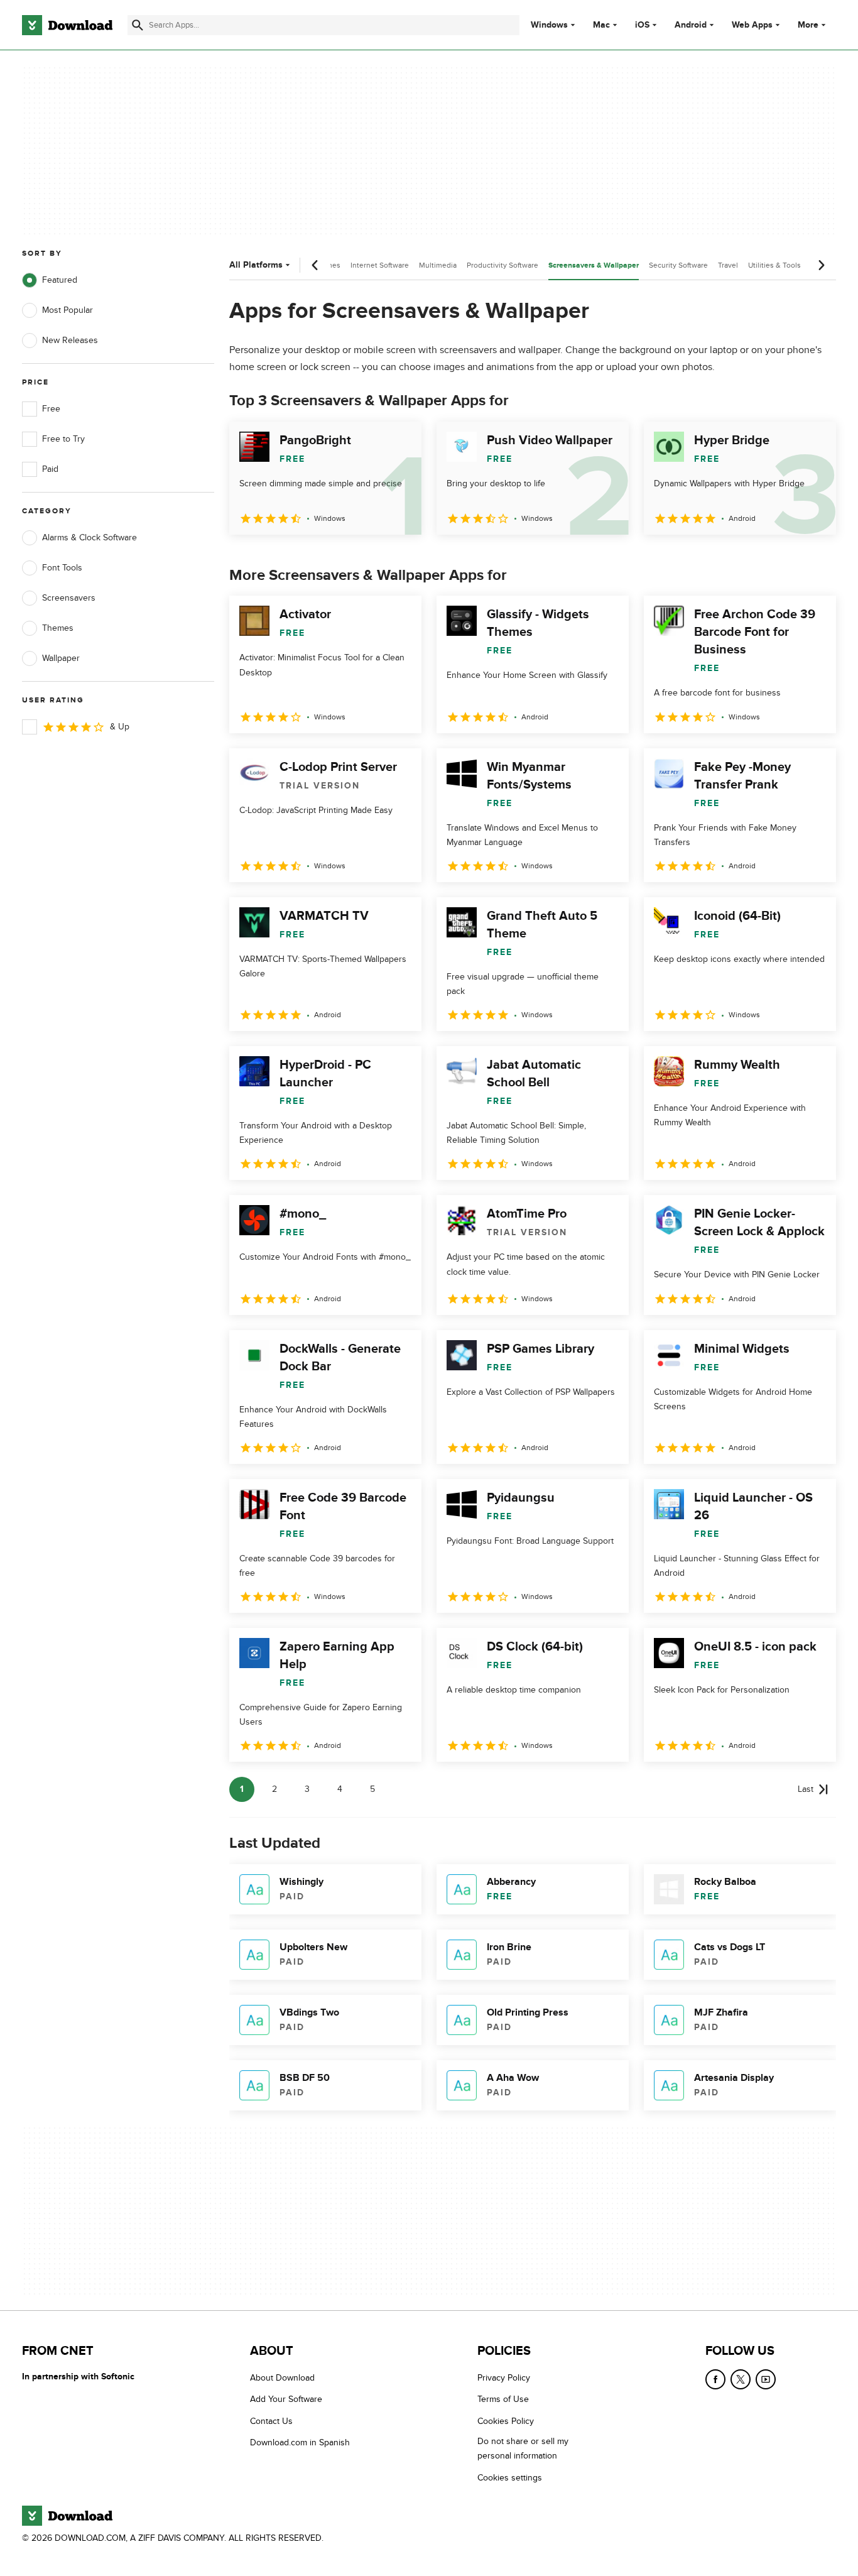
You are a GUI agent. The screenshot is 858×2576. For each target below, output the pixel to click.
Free (51, 409)
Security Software (678, 265)
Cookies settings (510, 2478)
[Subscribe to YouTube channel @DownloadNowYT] (766, 2379)
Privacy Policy (504, 2378)
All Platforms (256, 265)
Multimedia (438, 265)
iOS (642, 25)
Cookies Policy (506, 2421)
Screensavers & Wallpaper (594, 265)
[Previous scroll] (315, 265)
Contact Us (271, 2421)
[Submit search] (138, 25)
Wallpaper (61, 658)
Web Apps (752, 25)
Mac (601, 25)
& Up (120, 727)
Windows (549, 25)
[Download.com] (67, 25)
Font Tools (62, 568)
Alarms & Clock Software (90, 538)
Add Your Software (286, 2399)
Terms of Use (503, 2399)
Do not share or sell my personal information (523, 2448)
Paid (50, 469)
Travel (728, 265)
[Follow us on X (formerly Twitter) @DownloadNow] (741, 2379)
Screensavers (69, 598)
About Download (282, 2378)
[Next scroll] (821, 265)
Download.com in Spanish (300, 2442)
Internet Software (380, 265)
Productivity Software (502, 265)
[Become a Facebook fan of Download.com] (715, 2379)
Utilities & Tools (774, 265)
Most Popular (68, 310)
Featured (60, 280)
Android (691, 25)
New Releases (70, 340)
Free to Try (63, 439)
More (808, 25)
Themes (58, 628)
